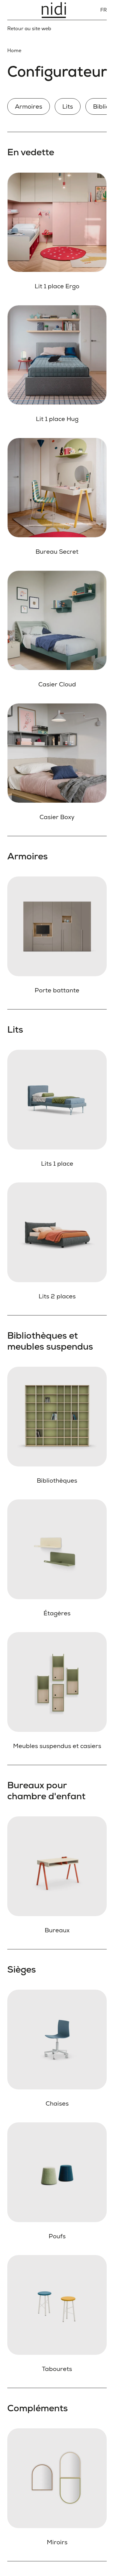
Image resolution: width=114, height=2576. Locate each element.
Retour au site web (29, 29)
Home (14, 50)
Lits (68, 106)
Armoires (29, 106)
